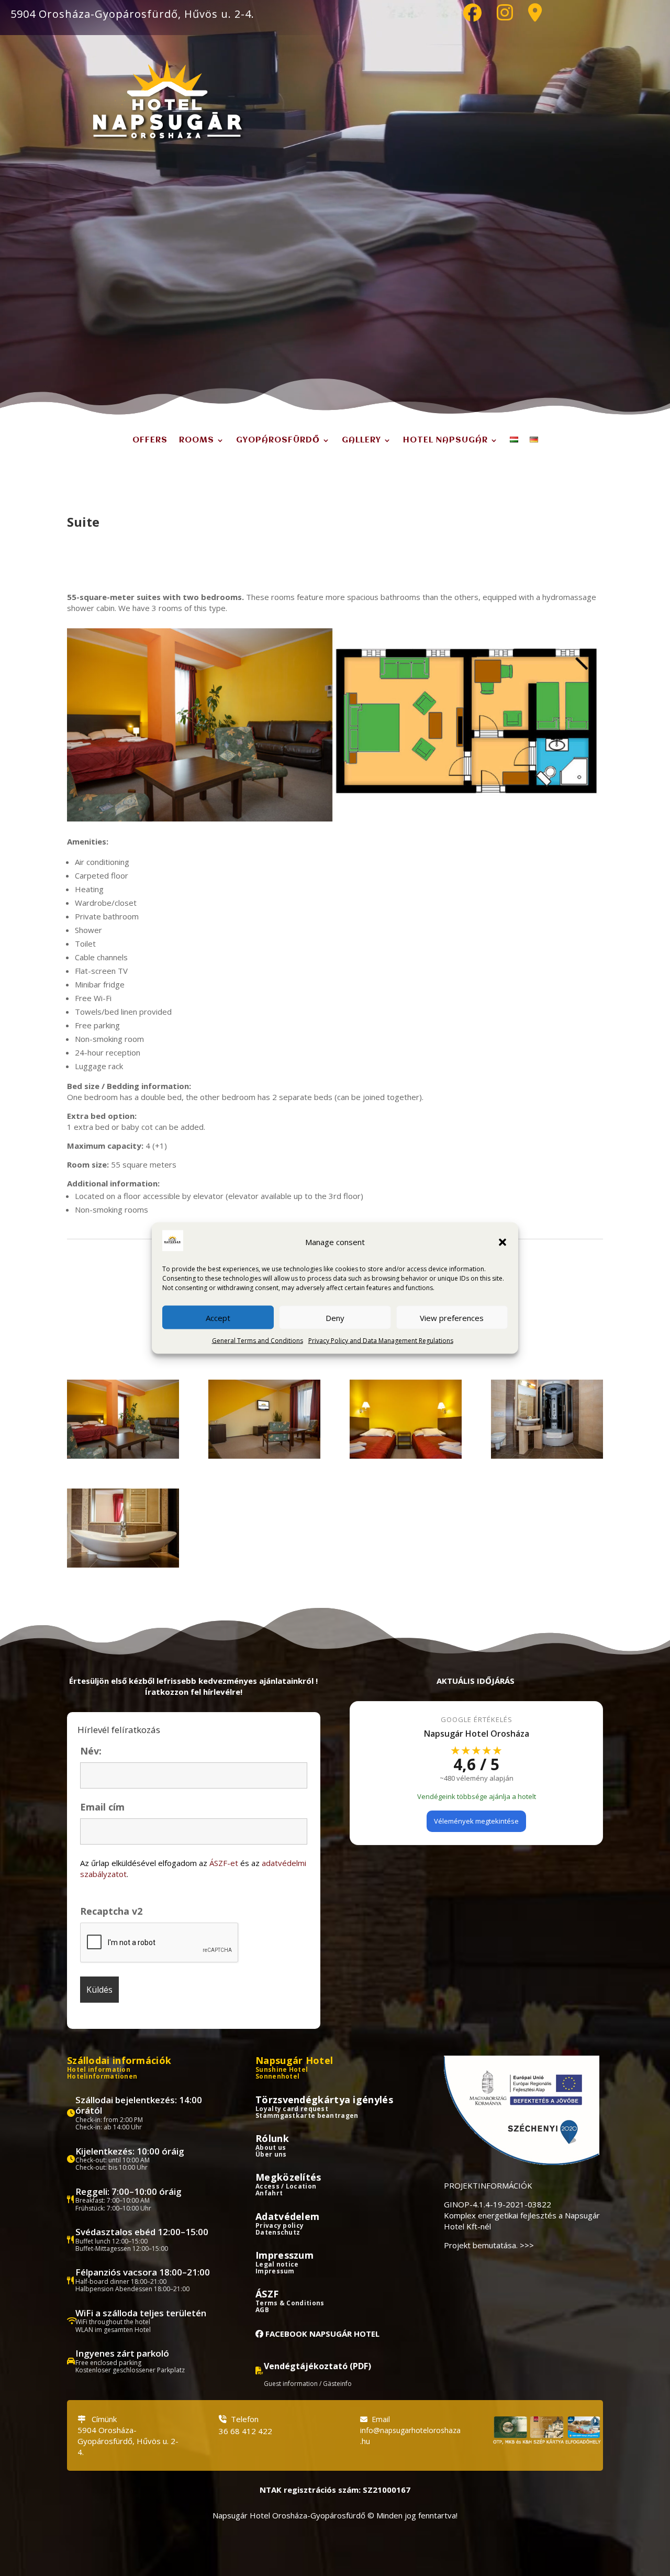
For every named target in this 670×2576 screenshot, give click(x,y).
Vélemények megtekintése (476, 1821)
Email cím (102, 1807)
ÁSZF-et (224, 1863)
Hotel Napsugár (445, 440)
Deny (335, 1317)
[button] (502, 1242)
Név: (91, 1751)
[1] (123, 1456)
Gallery (361, 440)
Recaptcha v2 (111, 1911)
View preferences (452, 1317)
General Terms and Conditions (258, 1341)
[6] (123, 1564)
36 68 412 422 (245, 2431)
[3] (406, 1456)
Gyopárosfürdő (278, 440)
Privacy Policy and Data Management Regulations (381, 1341)
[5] (547, 1456)
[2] (264, 1456)
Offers (150, 440)
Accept (218, 1317)
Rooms (197, 440)
